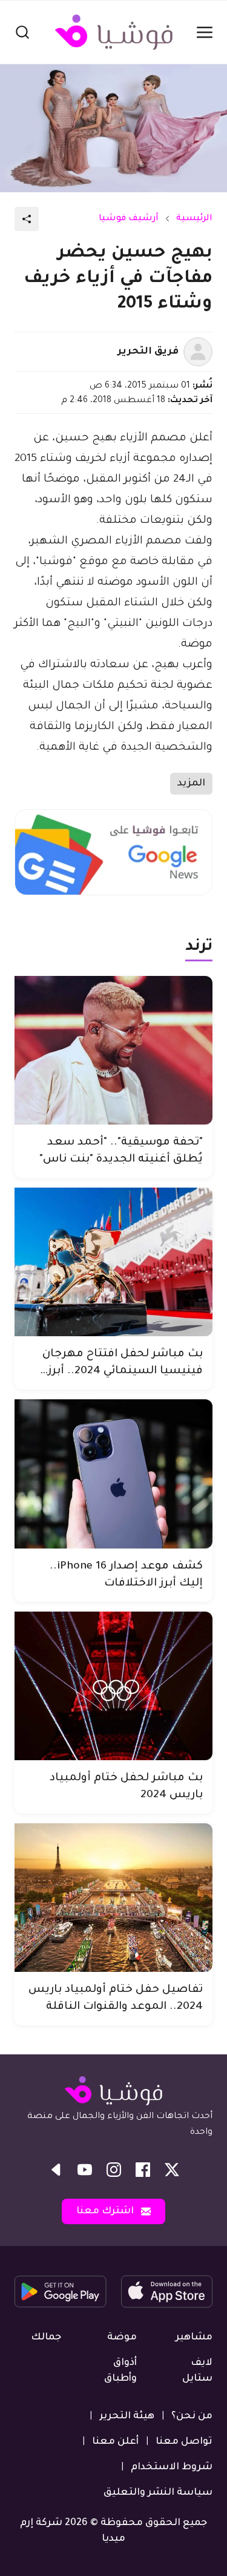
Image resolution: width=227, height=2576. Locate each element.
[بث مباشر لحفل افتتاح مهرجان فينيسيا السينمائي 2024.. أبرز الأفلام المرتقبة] (113, 1262)
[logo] (114, 32)
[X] (172, 2170)
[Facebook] (143, 2170)
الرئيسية (194, 219)
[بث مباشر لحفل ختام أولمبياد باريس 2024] (113, 1686)
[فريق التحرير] (198, 352)
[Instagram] (114, 2170)
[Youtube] (85, 2170)
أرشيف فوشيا (129, 219)
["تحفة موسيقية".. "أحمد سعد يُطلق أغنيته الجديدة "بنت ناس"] (113, 1050)
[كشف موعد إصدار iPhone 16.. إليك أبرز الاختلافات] (113, 1474)
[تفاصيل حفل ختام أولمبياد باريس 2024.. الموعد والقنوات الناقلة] (113, 1898)
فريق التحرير (148, 352)
